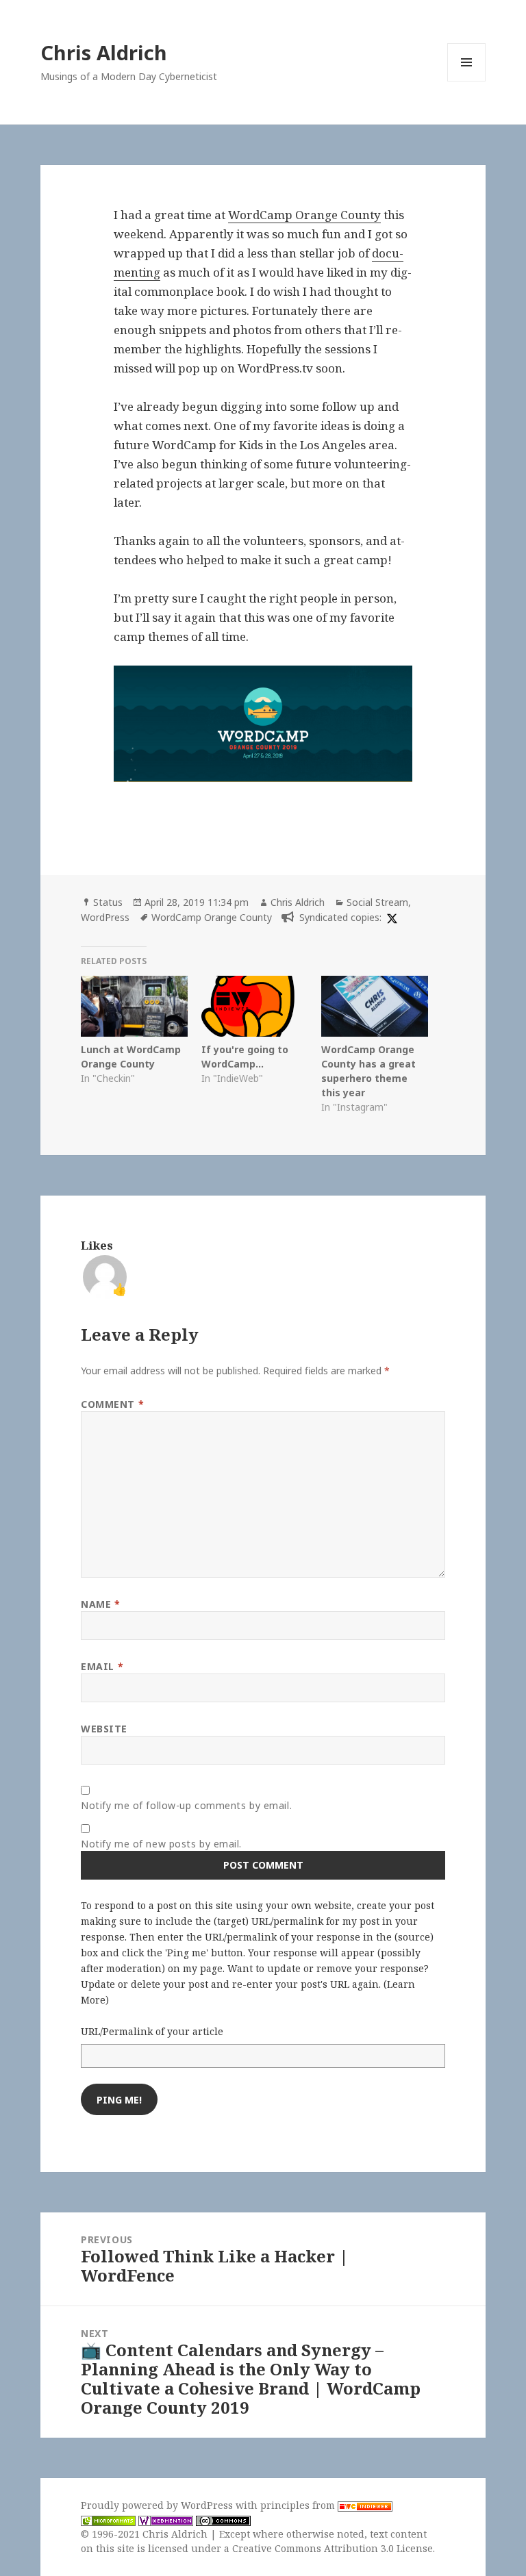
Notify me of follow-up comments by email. (186, 1805)
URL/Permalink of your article (152, 2031)
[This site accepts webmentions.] (166, 2520)
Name (100, 1604)
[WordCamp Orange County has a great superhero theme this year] (374, 1006)
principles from (299, 2505)
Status (108, 902)
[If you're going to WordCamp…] (254, 1006)
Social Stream (377, 902)
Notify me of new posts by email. (161, 1844)
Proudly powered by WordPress (158, 2505)
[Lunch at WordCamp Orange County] (134, 1006)
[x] (390, 917)
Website (104, 1729)
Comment (112, 1404)
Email (102, 1666)
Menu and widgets (467, 81)
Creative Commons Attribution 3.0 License (333, 2548)
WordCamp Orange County (304, 215)
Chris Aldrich (104, 52)
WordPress (105, 917)
